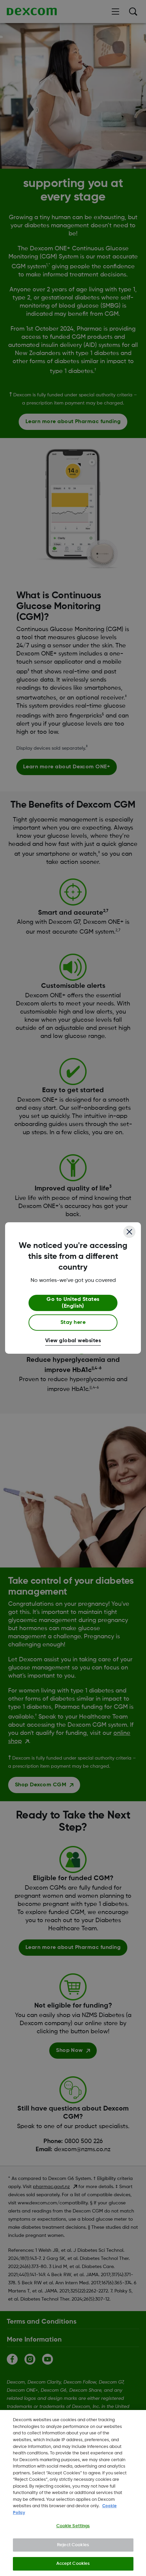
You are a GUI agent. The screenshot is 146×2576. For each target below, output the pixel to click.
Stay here (73, 1323)
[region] (73, 2493)
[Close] (129, 1232)
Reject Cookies (73, 2545)
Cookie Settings (73, 2526)
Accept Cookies (73, 2564)
